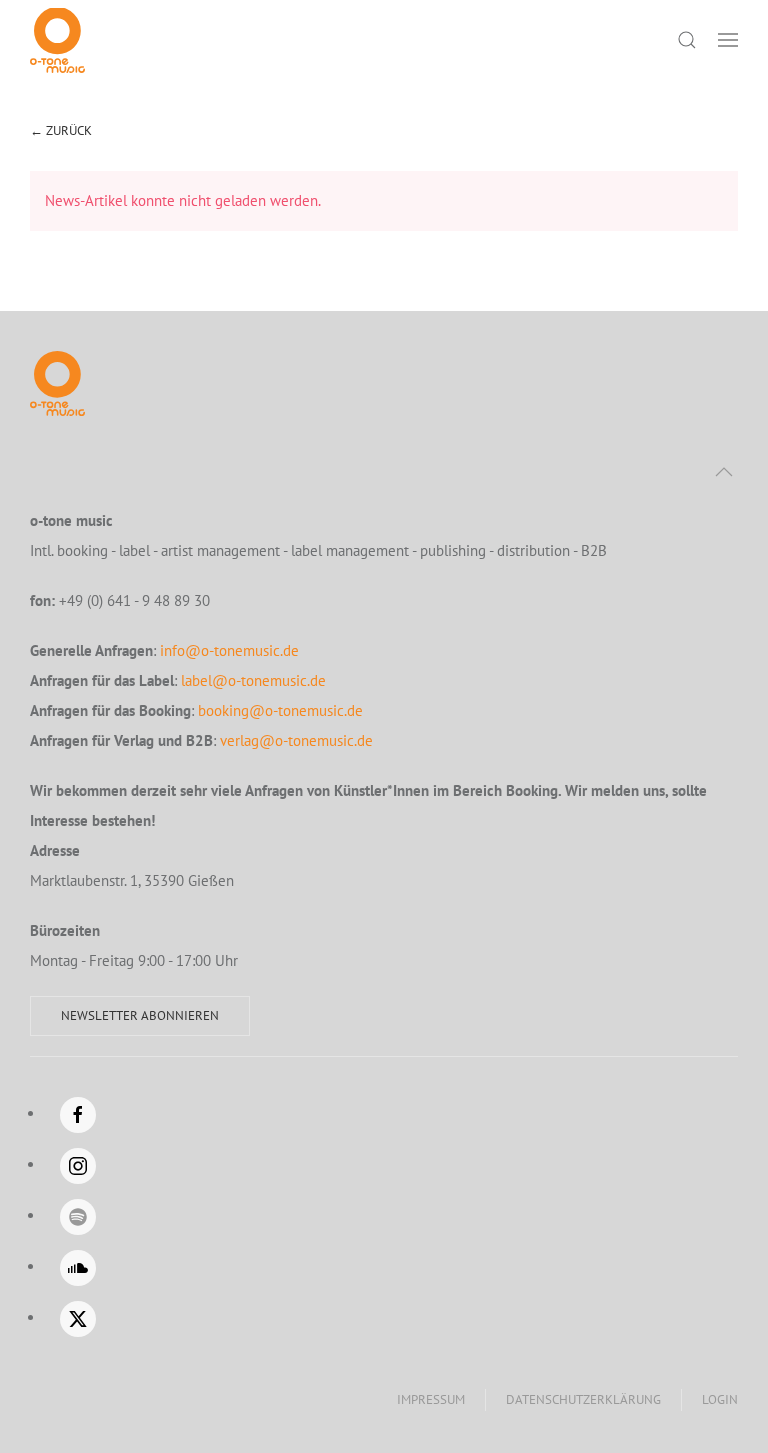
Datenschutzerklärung (583, 1399)
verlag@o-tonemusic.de (296, 740)
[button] (728, 40)
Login (720, 1399)
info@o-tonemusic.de (229, 650)
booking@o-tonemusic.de (280, 710)
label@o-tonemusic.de (253, 680)
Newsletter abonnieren (140, 1015)
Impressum (431, 1399)
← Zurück (61, 130)
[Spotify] (78, 1217)
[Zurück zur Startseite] (57, 40)
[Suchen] (687, 40)
